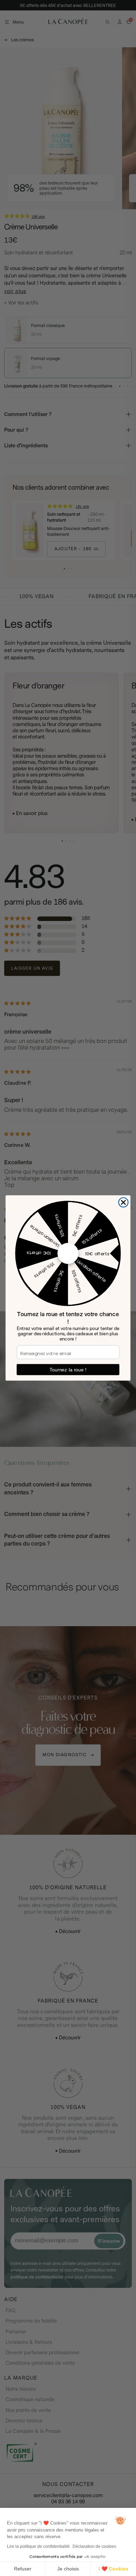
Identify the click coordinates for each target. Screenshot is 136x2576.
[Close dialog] (123, 1203)
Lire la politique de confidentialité (38, 2546)
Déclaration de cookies (94, 2546)
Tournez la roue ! (68, 1370)
